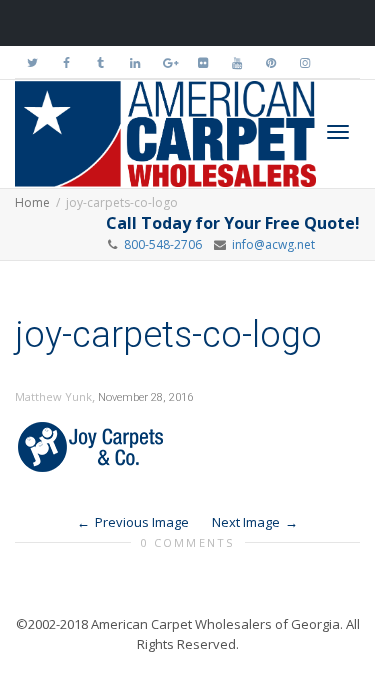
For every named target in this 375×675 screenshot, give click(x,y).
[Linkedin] (134, 62)
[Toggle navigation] (338, 132)
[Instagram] (304, 62)
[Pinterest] (270, 62)
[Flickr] (202, 62)
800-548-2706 (163, 244)
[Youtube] (236, 62)
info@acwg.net (270, 244)
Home (32, 202)
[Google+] (168, 62)
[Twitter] (32, 62)
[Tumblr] (100, 62)
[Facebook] (66, 62)
